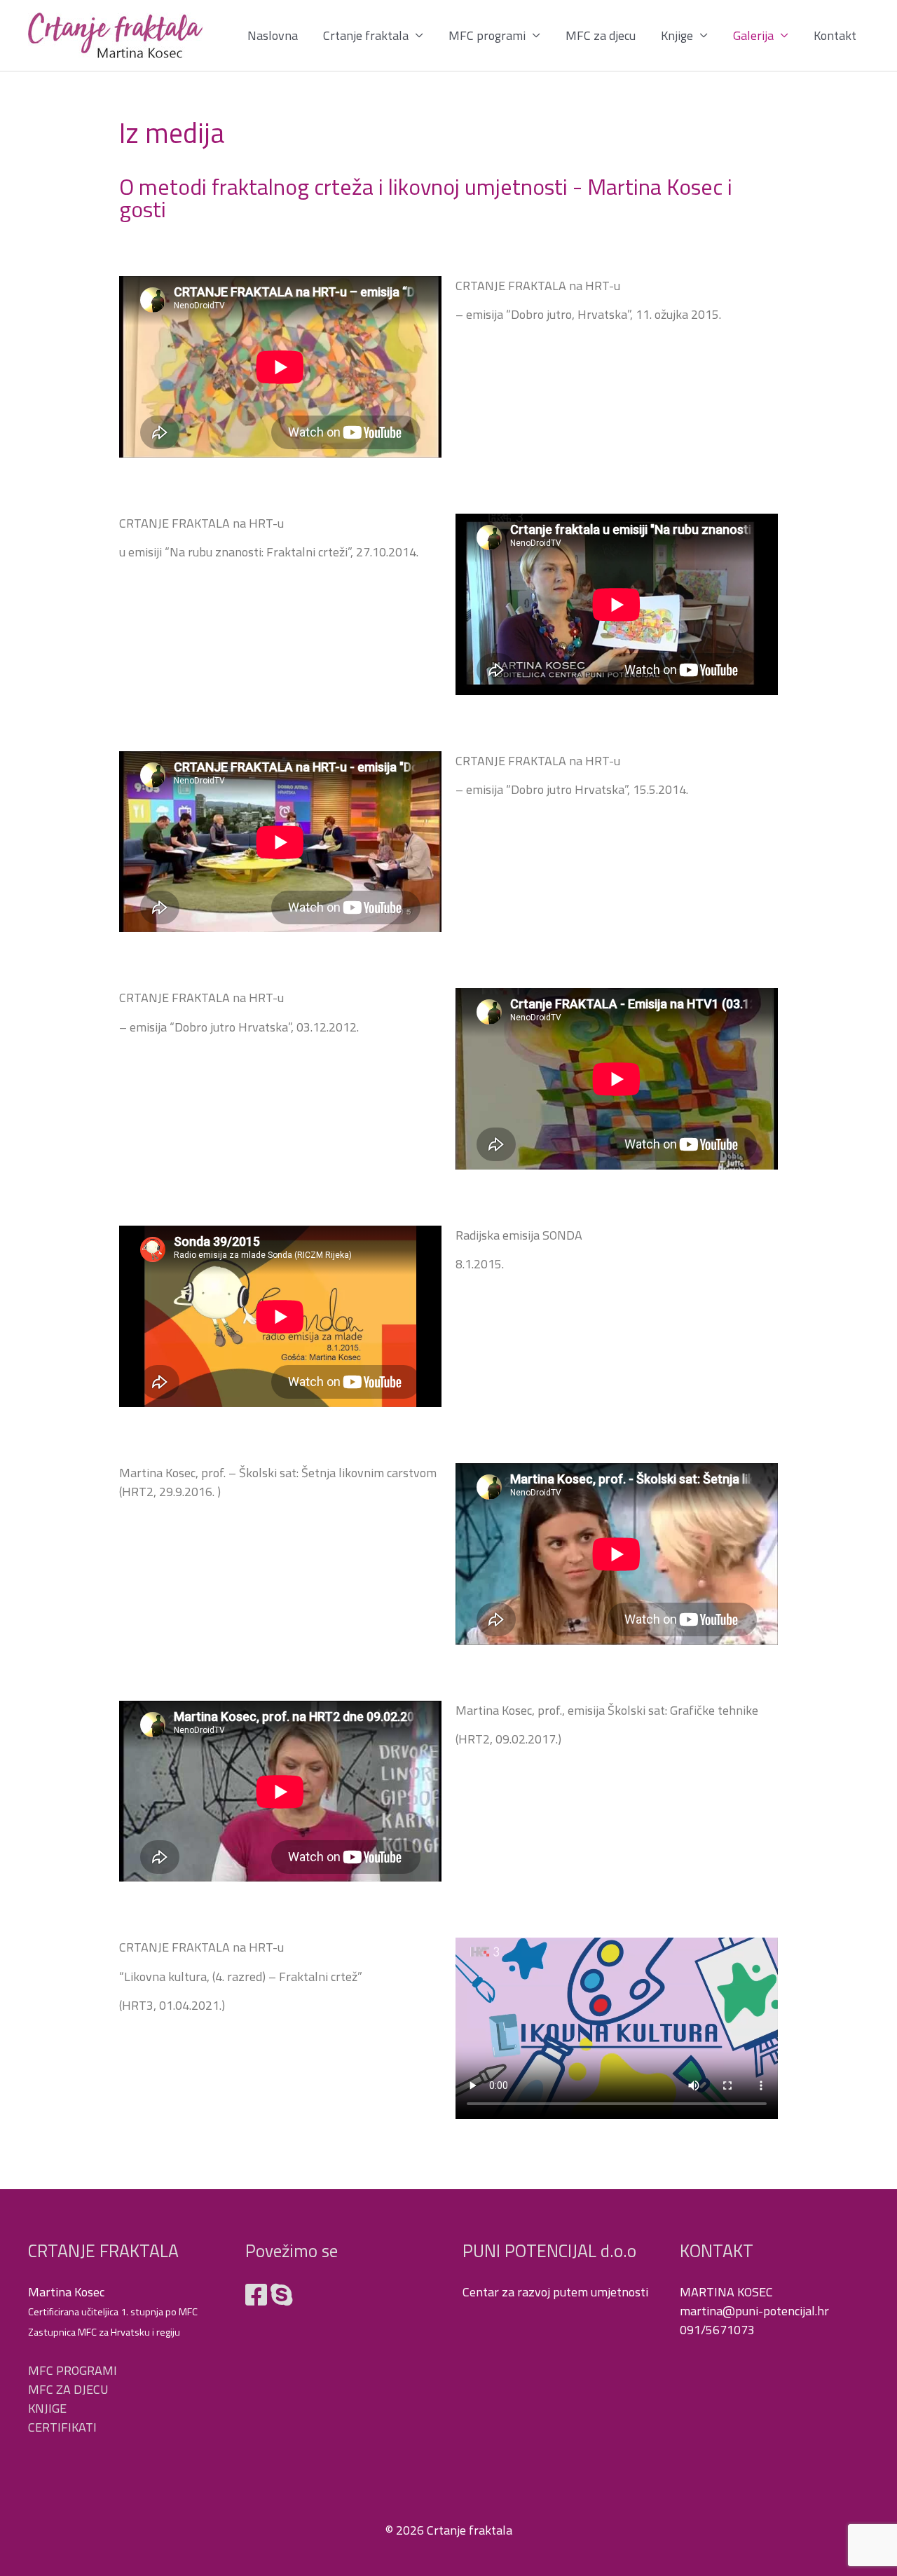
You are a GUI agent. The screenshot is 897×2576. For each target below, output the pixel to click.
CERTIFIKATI (62, 2427)
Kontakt (835, 35)
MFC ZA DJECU (68, 2389)
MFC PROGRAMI (73, 2370)
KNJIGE (47, 2408)
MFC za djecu (601, 35)
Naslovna (273, 35)
